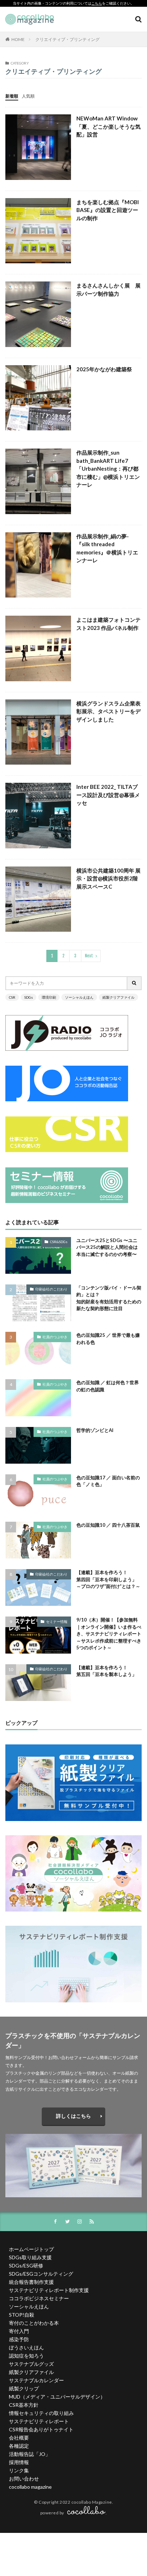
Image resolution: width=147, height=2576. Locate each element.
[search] (135, 983)
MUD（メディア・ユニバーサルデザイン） (57, 2397)
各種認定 (19, 2446)
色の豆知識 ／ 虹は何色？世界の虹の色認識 (108, 1386)
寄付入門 (19, 2331)
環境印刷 (49, 997)
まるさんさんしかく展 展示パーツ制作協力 (108, 289)
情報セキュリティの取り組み (41, 2413)
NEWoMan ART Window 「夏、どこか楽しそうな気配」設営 (109, 126)
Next (89, 956)
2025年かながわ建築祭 (104, 369)
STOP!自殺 (22, 2315)
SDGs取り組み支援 (30, 2257)
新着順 (12, 96)
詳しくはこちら (73, 2116)
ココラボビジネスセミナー (39, 2298)
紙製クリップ (24, 2388)
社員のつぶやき (55, 1337)
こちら (97, 3)
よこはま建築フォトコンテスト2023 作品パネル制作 (108, 624)
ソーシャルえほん (79, 997)
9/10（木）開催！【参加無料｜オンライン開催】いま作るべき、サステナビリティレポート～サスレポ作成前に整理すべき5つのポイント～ (109, 1634)
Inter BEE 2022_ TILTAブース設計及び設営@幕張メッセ (108, 795)
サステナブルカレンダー (36, 2380)
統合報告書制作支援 (31, 2282)
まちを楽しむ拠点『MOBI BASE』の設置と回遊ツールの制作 (108, 210)
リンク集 (19, 2470)
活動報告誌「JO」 (30, 2454)
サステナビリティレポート (39, 2421)
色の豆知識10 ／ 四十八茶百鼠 (108, 1525)
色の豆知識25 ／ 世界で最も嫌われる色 (108, 1339)
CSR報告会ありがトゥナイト (41, 2429)
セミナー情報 (57, 1621)
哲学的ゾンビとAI (95, 1430)
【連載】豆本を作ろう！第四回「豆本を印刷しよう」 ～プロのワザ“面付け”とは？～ (109, 1579)
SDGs (29, 997)
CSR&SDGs (59, 1242)
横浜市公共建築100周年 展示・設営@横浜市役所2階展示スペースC (108, 878)
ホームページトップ (31, 2249)
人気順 (28, 96)
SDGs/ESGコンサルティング (41, 2274)
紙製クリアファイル (118, 997)
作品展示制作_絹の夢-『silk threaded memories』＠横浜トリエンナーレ (107, 548)
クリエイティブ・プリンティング (67, 39)
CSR (12, 997)
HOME (18, 39)
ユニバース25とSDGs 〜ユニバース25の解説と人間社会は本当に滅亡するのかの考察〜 (107, 1247)
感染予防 (19, 2339)
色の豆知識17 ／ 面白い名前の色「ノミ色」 (108, 1481)
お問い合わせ (24, 2479)
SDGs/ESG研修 (26, 2265)
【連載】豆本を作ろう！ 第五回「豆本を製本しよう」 (107, 1671)
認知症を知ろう (26, 2356)
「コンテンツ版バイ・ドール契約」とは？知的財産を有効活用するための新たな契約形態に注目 (109, 1298)
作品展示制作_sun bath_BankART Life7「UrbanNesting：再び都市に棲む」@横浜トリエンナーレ (108, 469)
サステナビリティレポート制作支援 (49, 2290)
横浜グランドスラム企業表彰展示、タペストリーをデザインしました (108, 711)
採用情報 (19, 2462)
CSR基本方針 (24, 2405)
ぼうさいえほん (26, 2347)
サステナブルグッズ (31, 2364)
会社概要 (19, 2438)
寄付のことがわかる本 (34, 2323)
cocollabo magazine (30, 2487)
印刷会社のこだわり (51, 1289)
